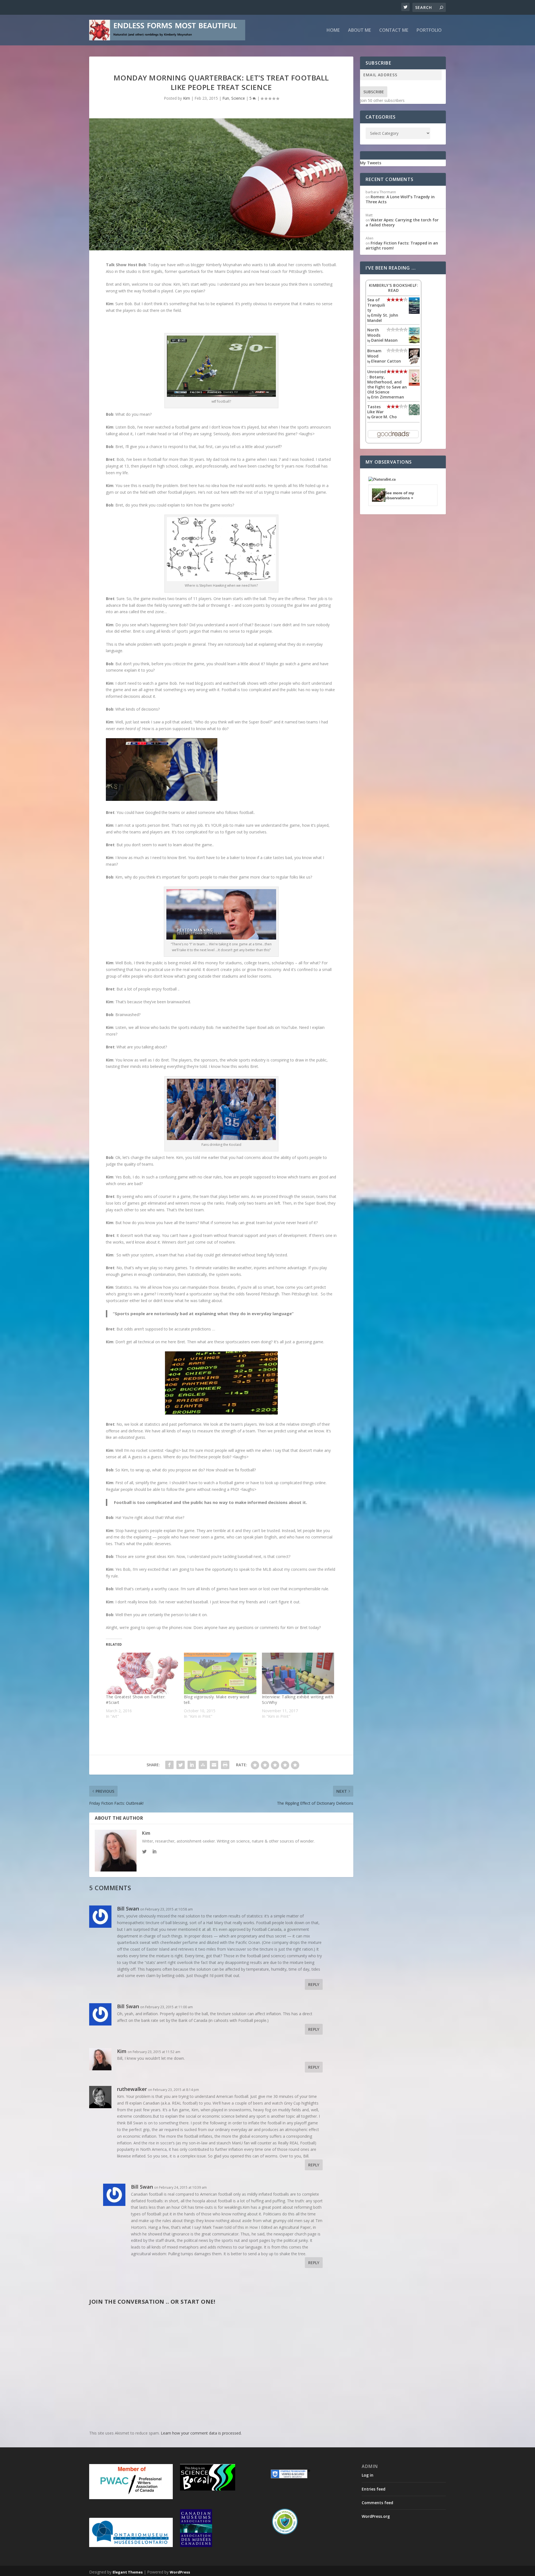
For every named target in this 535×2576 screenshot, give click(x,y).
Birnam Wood (374, 353)
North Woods (374, 332)
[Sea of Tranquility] (414, 312)
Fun (226, 98)
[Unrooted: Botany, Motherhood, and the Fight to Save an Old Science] (414, 384)
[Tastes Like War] (414, 414)
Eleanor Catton (386, 361)
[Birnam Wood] (414, 363)
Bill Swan (128, 1909)
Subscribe (374, 92)
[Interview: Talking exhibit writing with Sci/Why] (298, 1673)
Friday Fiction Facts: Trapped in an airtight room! (402, 245)
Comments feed (377, 2503)
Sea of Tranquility (376, 305)
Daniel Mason (384, 340)
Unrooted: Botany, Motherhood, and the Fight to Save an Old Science (387, 382)
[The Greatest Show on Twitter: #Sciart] (142, 1673)
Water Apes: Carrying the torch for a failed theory (402, 222)
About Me (359, 30)
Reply (314, 1984)
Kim (187, 98)
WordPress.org (376, 2516)
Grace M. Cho (384, 417)
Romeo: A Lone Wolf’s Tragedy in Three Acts (400, 199)
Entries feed (374, 2489)
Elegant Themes (128, 2572)
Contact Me (394, 30)
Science (238, 98)
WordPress (180, 2572)
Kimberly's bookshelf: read (394, 288)
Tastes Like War (375, 409)
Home (333, 30)
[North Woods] (414, 342)
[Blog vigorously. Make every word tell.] (220, 1673)
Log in (368, 2475)
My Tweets (371, 163)
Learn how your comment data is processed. (201, 2433)
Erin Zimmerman (388, 397)
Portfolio (429, 30)
